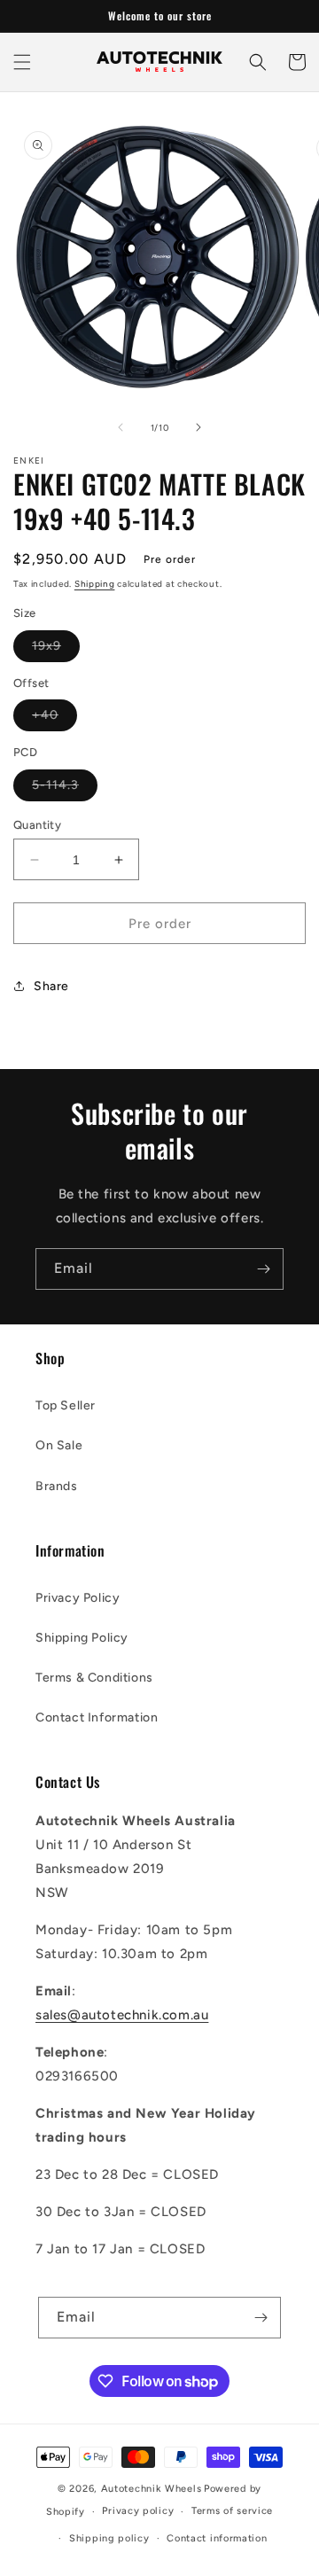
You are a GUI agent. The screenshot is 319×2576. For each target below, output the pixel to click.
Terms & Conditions (94, 1678)
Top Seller (66, 1405)
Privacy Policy (78, 1598)
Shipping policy (109, 2538)
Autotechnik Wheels (152, 2489)
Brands (57, 1486)
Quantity (37, 825)
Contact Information (97, 1717)
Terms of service (232, 2511)
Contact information (217, 2538)
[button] (22, 62)
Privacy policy (138, 2511)
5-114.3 (65, 789)
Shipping (95, 584)
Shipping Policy (82, 1638)
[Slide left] (121, 427)
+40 (54, 719)
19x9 (56, 650)
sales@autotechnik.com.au (122, 2015)
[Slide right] (198, 427)
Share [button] (51, 986)
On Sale (59, 1445)
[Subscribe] (263, 1269)
